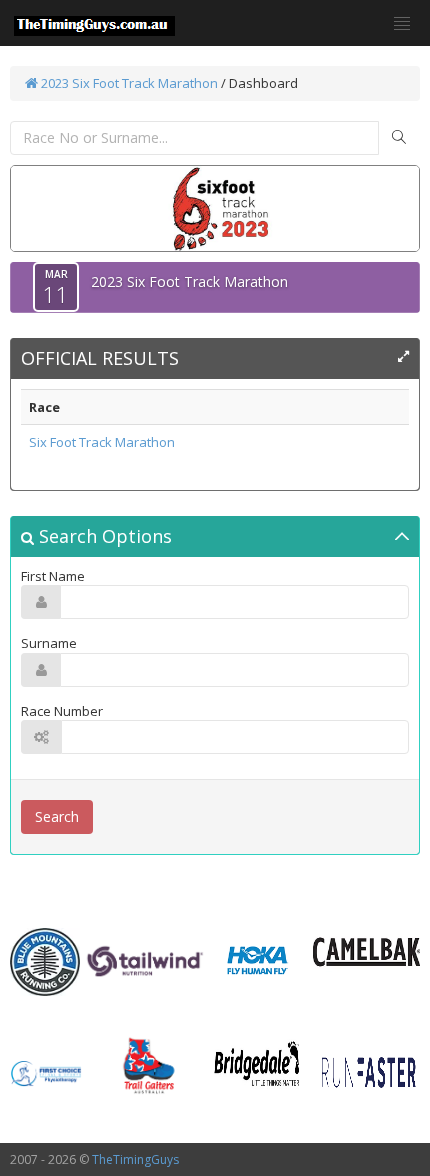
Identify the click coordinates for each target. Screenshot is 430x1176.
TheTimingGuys (135, 1159)
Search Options (103, 536)
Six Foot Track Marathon (102, 442)
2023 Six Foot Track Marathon (128, 83)
